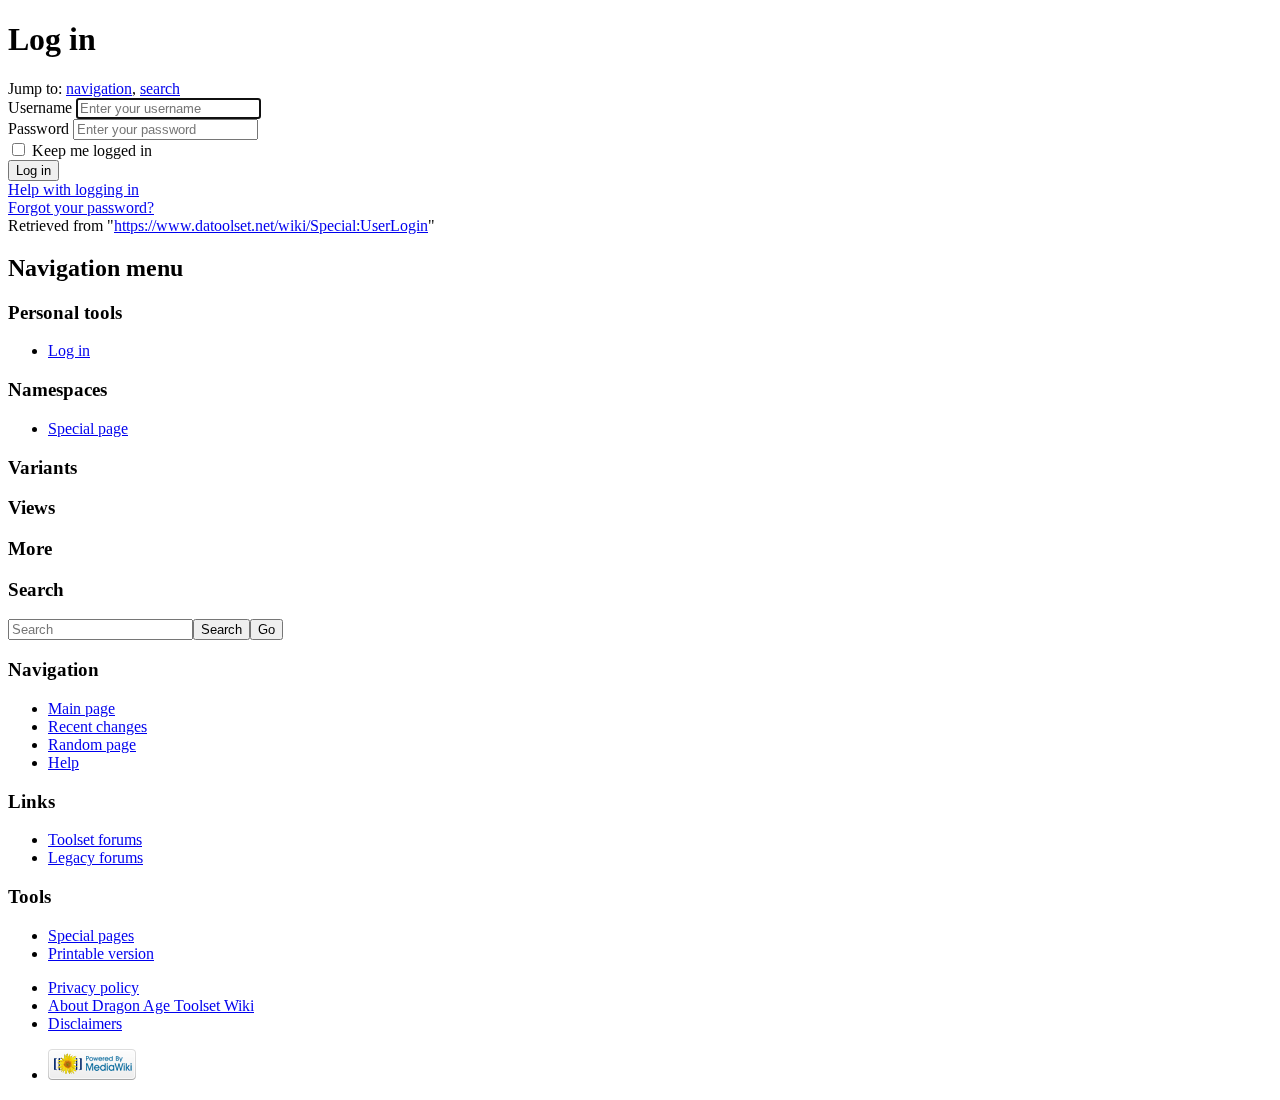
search (160, 88)
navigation (99, 88)
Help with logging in (73, 189)
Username (42, 107)
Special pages (91, 935)
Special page (88, 428)
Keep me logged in (90, 150)
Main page (81, 708)
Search (36, 589)
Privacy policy (93, 987)
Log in (69, 350)
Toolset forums (95, 839)
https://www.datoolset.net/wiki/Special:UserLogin (271, 225)
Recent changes (97, 726)
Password (40, 128)
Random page (92, 744)
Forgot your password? (81, 207)
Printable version (101, 953)
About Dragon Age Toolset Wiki (151, 1005)
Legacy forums (95, 857)
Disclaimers (85, 1023)
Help (63, 762)
